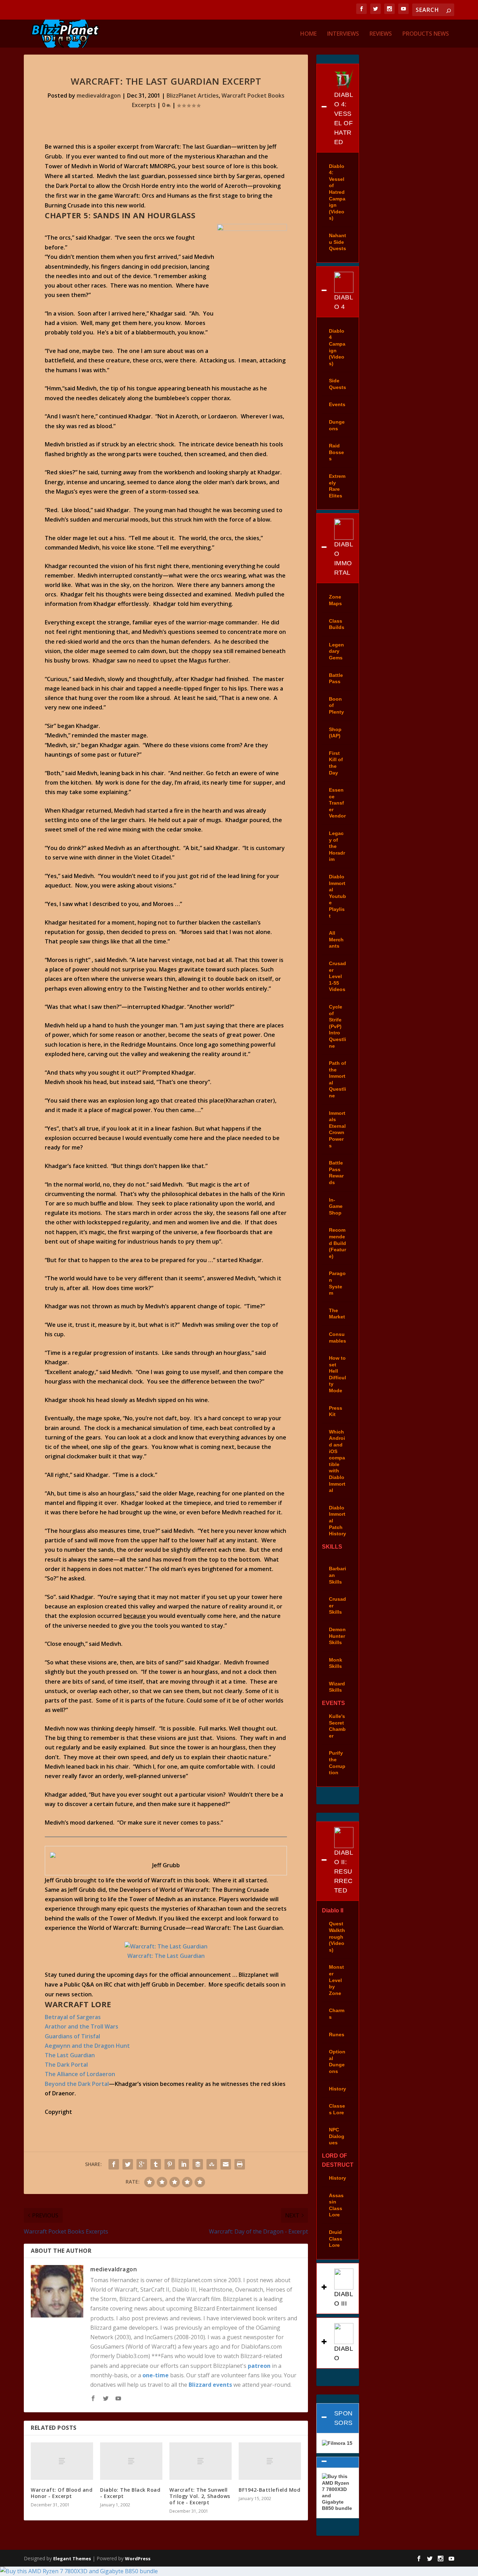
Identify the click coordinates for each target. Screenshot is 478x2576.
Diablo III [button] (344, 2299)
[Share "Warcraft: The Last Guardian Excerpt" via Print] (240, 2164)
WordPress (138, 2559)
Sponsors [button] (343, 2418)
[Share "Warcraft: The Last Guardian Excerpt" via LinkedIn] (184, 2164)
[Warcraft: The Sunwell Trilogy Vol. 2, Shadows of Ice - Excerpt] (201, 2461)
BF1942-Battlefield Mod (269, 2490)
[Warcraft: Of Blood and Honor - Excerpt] (62, 2461)
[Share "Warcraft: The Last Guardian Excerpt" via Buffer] (198, 2164)
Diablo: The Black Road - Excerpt (130, 2493)
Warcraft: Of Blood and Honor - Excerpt (62, 2493)
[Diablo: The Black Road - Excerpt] (131, 2461)
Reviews (381, 34)
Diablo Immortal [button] (344, 558)
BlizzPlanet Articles (193, 95)
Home (308, 34)
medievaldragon (99, 95)
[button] (338, 2462)
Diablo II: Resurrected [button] (344, 1871)
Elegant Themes (72, 2559)
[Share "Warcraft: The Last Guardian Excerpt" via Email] (226, 2164)
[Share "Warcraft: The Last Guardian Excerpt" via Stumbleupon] (212, 2164)
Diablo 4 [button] (344, 302)
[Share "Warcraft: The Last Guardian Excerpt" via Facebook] (114, 2164)
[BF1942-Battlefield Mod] (270, 2461)
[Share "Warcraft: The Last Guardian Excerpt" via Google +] (142, 2164)
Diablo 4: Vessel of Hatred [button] (344, 118)
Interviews (343, 34)
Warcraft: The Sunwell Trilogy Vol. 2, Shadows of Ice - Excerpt (200, 2496)
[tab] (338, 108)
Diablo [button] (344, 2353)
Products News (426, 34)
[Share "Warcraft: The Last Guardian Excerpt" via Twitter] (128, 2164)
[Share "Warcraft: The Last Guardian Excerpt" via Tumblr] (156, 2164)
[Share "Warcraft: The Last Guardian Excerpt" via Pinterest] (170, 2164)
